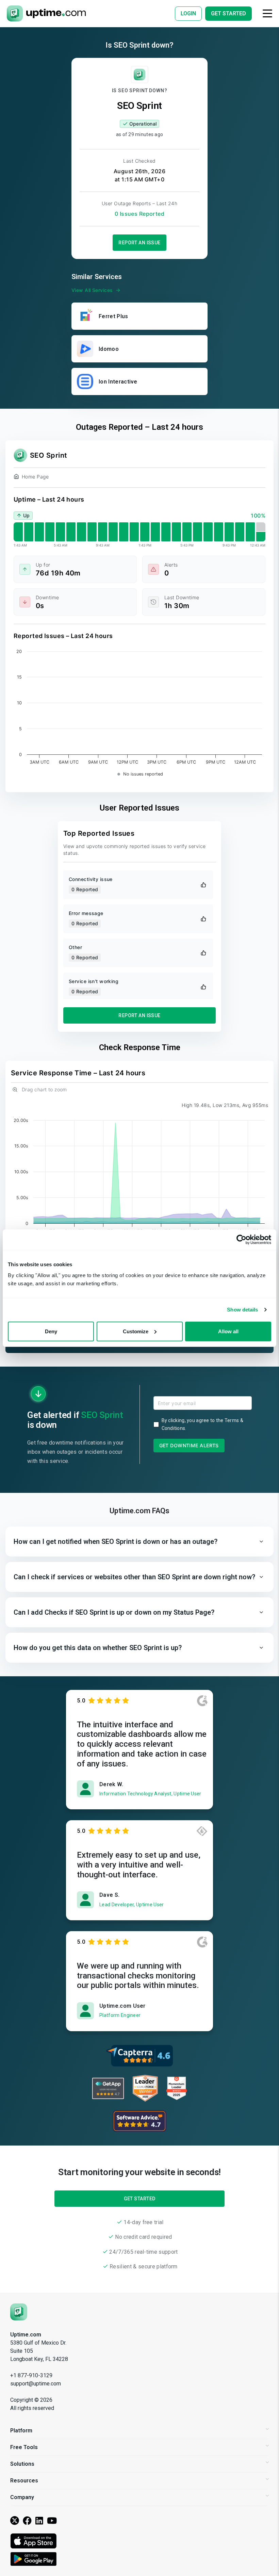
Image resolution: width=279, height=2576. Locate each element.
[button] (139, 1542)
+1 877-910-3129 (31, 2375)
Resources (24, 2481)
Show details (242, 1310)
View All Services (92, 290)
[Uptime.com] (19, 2311)
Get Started (140, 2199)
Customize (136, 1331)
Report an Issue (139, 243)
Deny (51, 1331)
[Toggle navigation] (267, 13)
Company (22, 2497)
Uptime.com (26, 2335)
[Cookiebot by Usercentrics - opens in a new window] (241, 1240)
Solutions (22, 2464)
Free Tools (24, 2447)
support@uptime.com (36, 2384)
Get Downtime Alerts (189, 1445)
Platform (21, 2431)
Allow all (228, 1331)
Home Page (35, 477)
